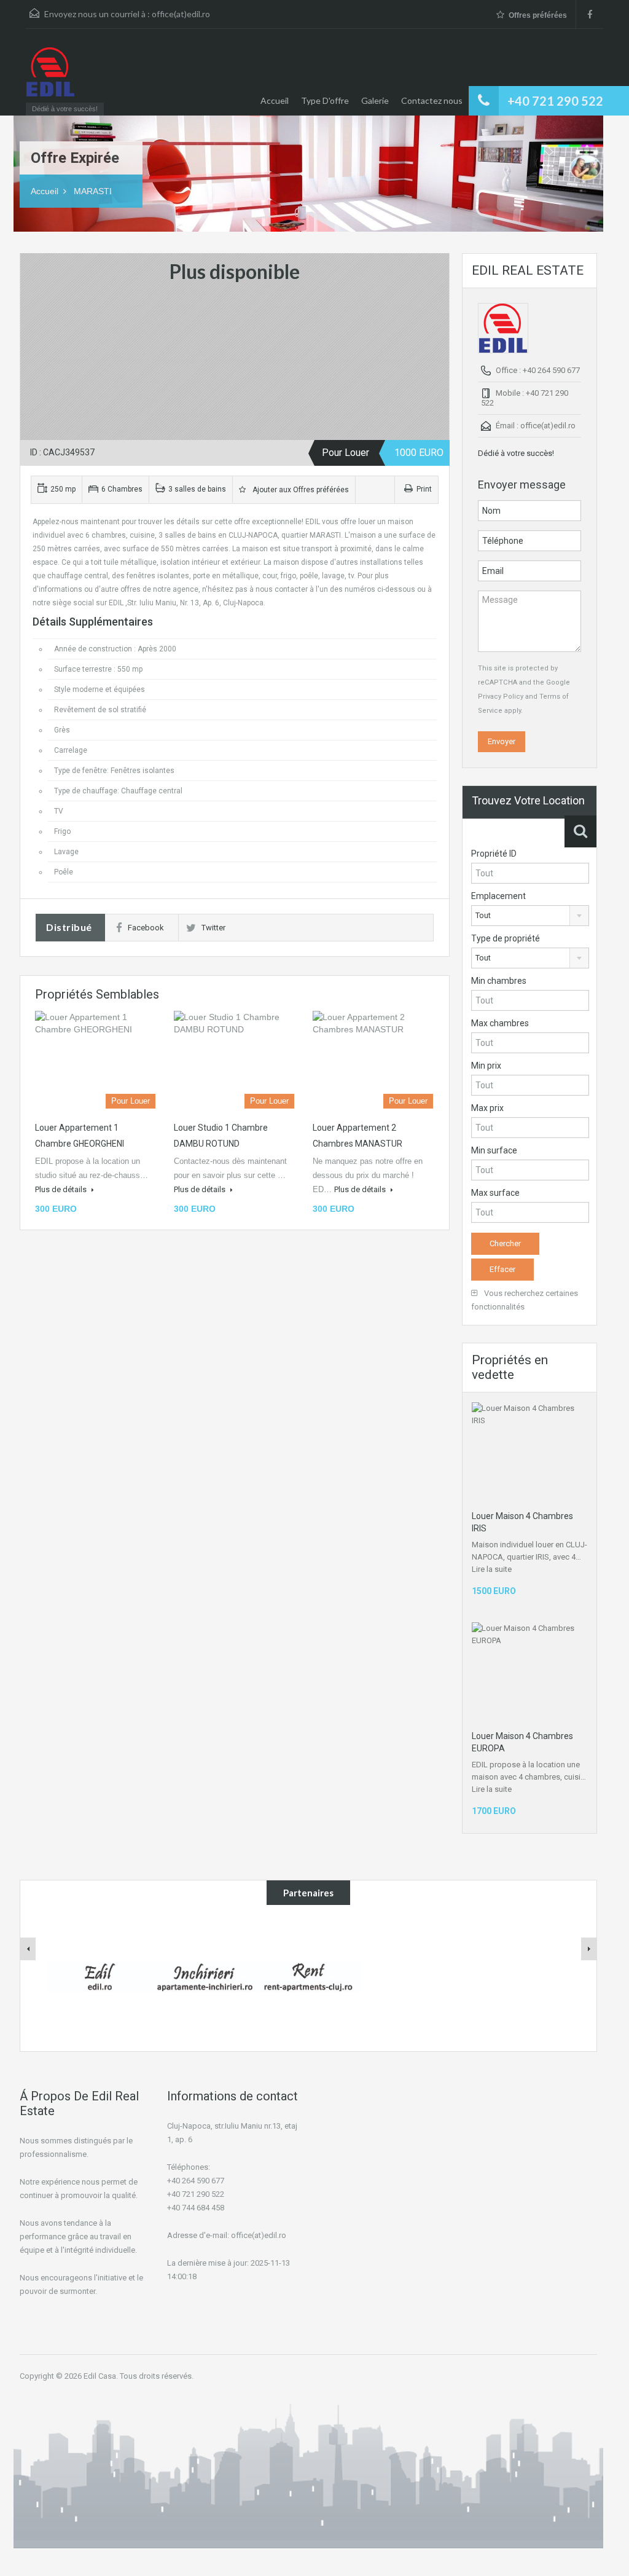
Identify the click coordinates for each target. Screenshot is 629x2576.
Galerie (375, 100)
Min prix (486, 1066)
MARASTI (93, 191)
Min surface (494, 1150)
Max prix (487, 1108)
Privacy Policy (501, 697)
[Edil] (100, 1976)
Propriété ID (494, 854)
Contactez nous (432, 100)
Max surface (495, 1193)
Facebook (146, 928)
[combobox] (530, 916)
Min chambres (499, 981)
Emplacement (498, 896)
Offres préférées (538, 15)
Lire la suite (492, 1569)
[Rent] (308, 1976)
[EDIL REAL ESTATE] (50, 78)
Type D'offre (325, 100)
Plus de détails (62, 1189)
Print (424, 489)
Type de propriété (506, 938)
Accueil (275, 100)
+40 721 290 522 (555, 101)
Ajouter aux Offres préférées (299, 490)
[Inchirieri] (204, 1976)
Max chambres (500, 1023)
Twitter (213, 928)
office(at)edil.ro (181, 14)
